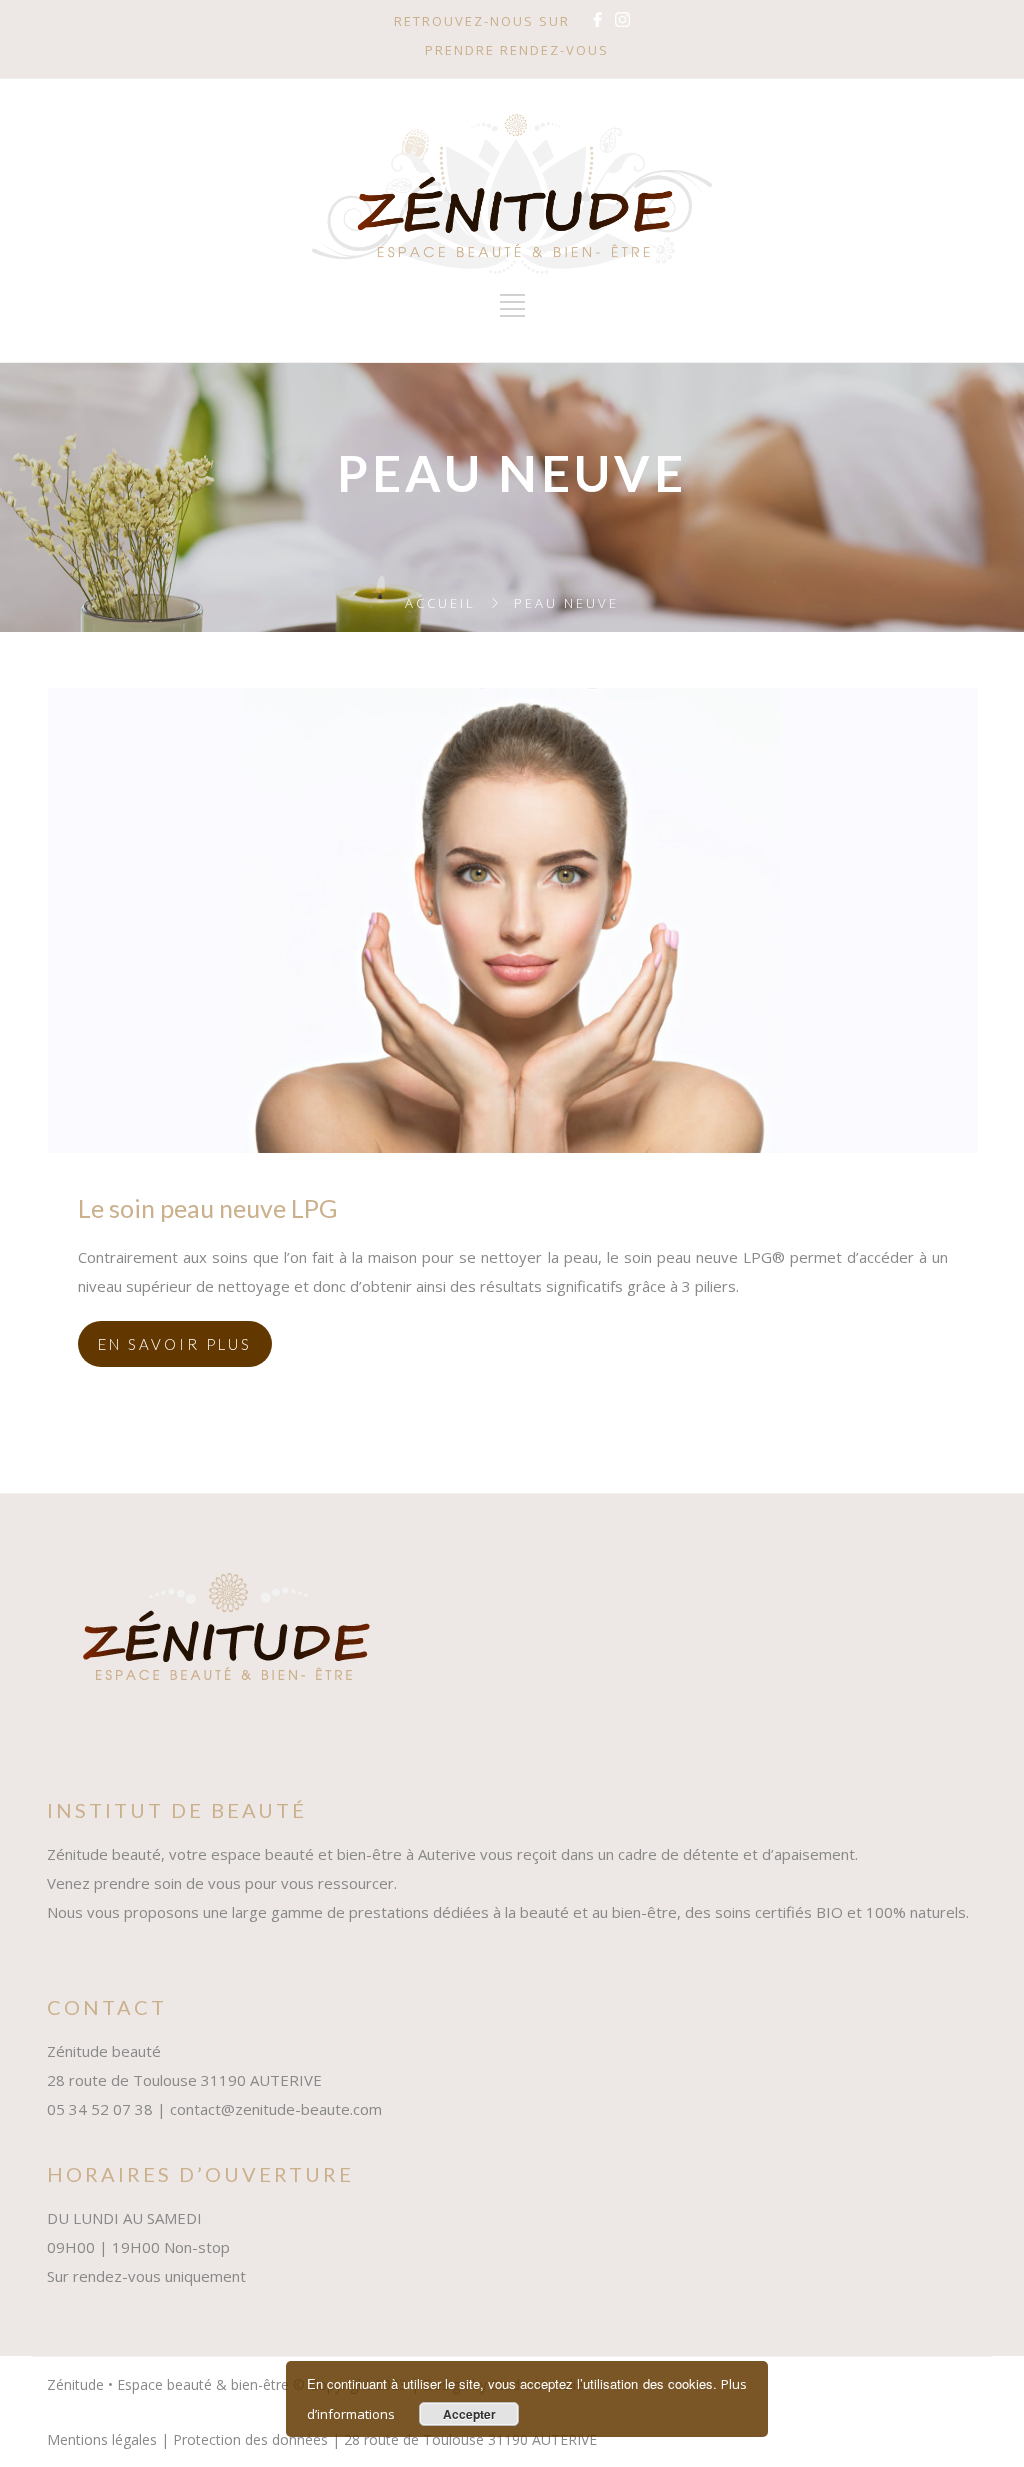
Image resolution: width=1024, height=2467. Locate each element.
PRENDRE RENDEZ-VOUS (517, 50)
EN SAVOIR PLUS (175, 1344)
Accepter (469, 2414)
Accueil (440, 603)
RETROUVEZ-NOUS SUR (482, 21)
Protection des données (250, 2439)
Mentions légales (102, 2439)
